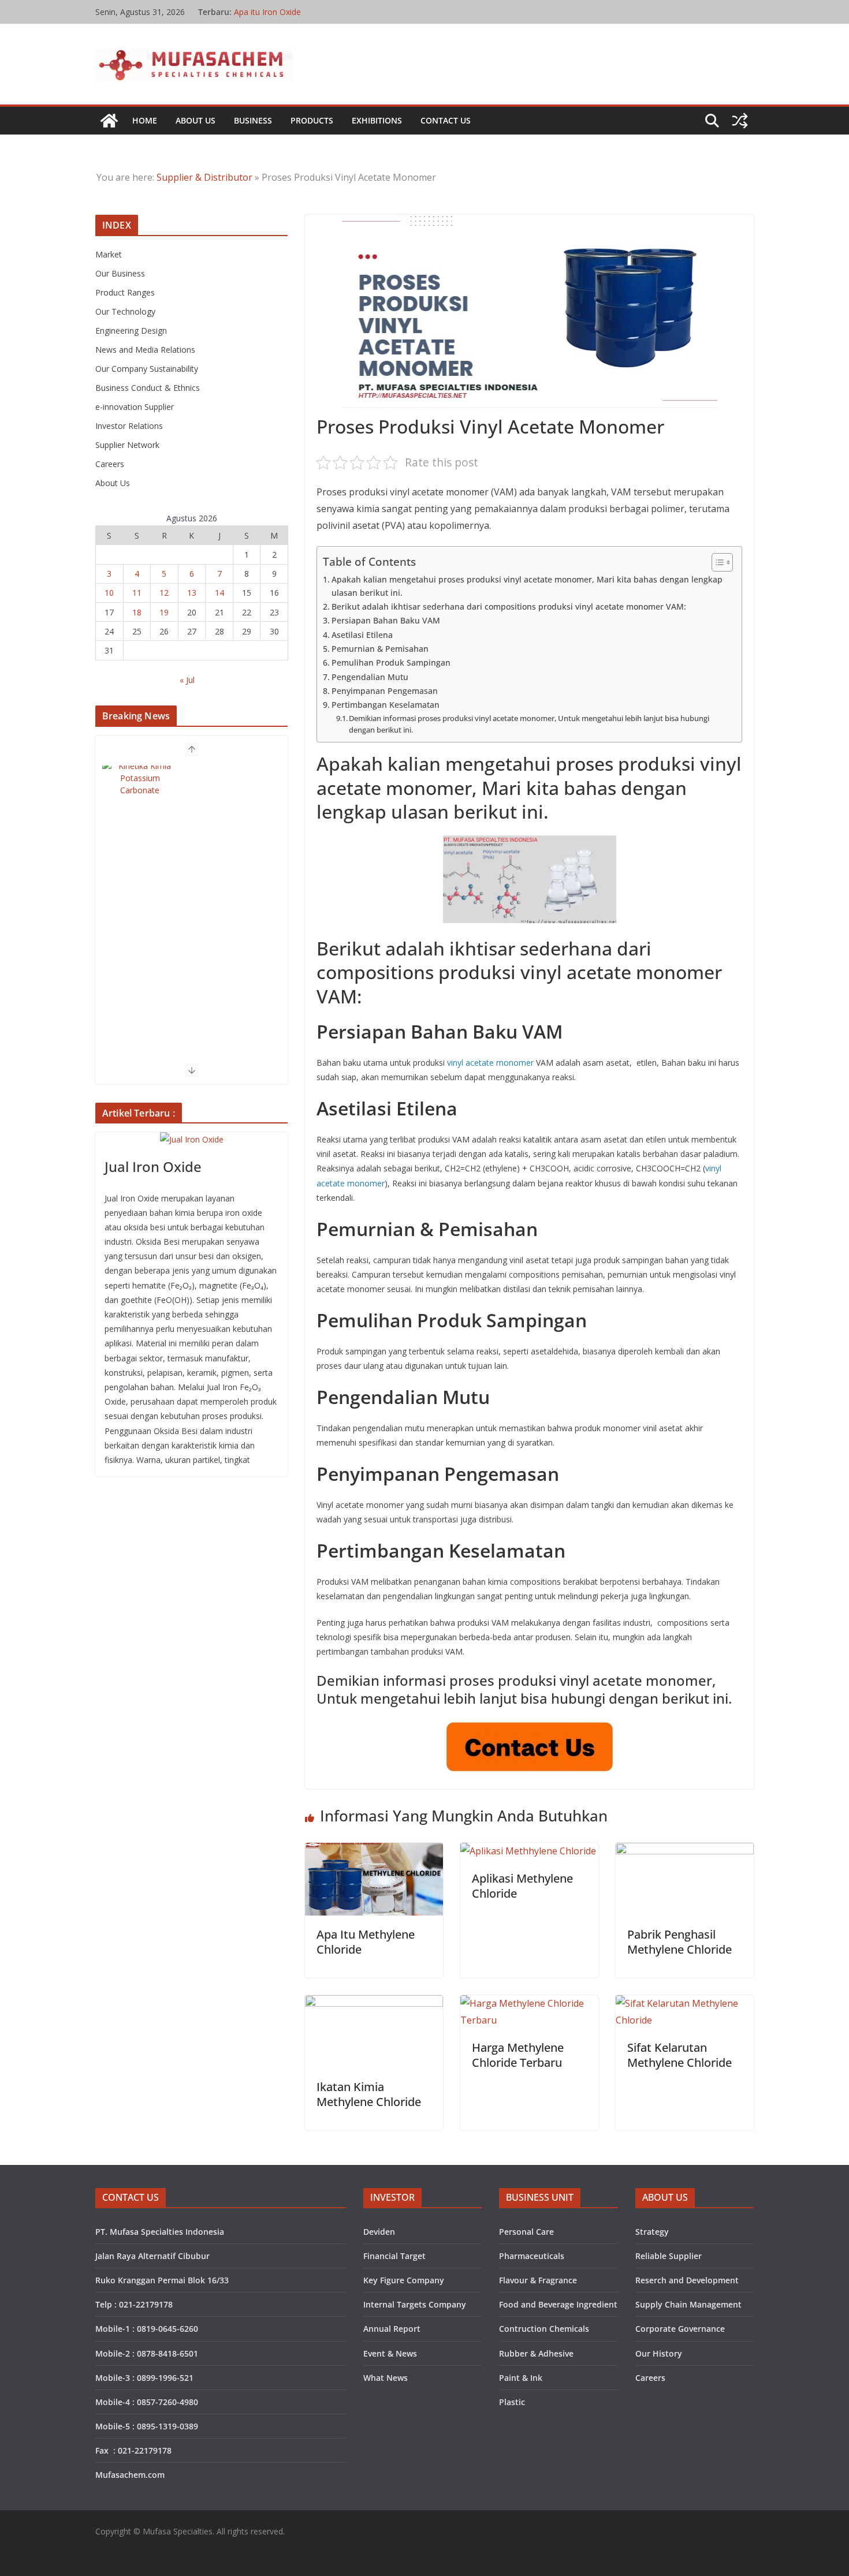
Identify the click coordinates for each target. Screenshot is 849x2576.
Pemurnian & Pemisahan (380, 649)
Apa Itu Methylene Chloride (366, 1942)
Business (253, 120)
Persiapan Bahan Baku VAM (386, 620)
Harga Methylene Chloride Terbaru (518, 2055)
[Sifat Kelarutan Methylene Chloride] (685, 2003)
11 (137, 593)
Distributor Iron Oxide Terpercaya (297, 12)
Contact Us (446, 120)
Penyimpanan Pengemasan (385, 691)
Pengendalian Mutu (370, 677)
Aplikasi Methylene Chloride (522, 1886)
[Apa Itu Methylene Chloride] (374, 1851)
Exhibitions (377, 120)
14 (219, 593)
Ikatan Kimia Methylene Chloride (369, 2094)
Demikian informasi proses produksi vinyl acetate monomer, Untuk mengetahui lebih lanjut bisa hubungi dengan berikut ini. (529, 724)
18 (137, 612)
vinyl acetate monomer (490, 1063)
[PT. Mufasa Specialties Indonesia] (109, 121)
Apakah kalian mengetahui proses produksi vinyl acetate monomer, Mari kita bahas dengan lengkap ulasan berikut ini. (527, 586)
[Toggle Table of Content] (716, 562)
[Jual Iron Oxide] (191, 1139)
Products (312, 120)
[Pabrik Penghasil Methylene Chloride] (685, 1851)
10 (109, 593)
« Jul (187, 680)
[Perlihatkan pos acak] (740, 121)
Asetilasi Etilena (362, 635)
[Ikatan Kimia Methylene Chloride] (374, 2003)
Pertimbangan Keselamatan (386, 705)
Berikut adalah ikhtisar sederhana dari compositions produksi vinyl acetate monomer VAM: (509, 606)
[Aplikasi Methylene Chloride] (528, 1851)
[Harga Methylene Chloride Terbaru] (529, 2003)
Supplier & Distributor (204, 177)
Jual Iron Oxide (153, 1166)
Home (145, 120)
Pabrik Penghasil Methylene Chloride (679, 1942)
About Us (196, 120)
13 (192, 593)
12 (164, 593)
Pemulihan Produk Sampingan (391, 662)
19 (164, 612)
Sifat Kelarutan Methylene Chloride (679, 2055)
